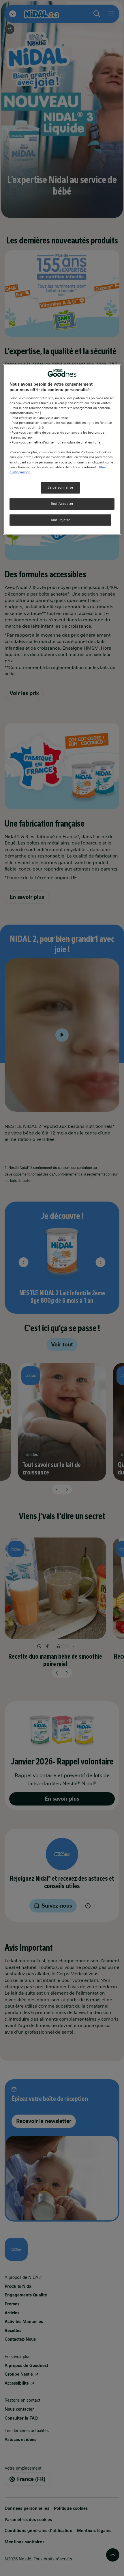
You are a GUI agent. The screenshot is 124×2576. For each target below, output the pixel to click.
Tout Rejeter (60, 520)
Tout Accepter (62, 504)
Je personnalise (60, 487)
